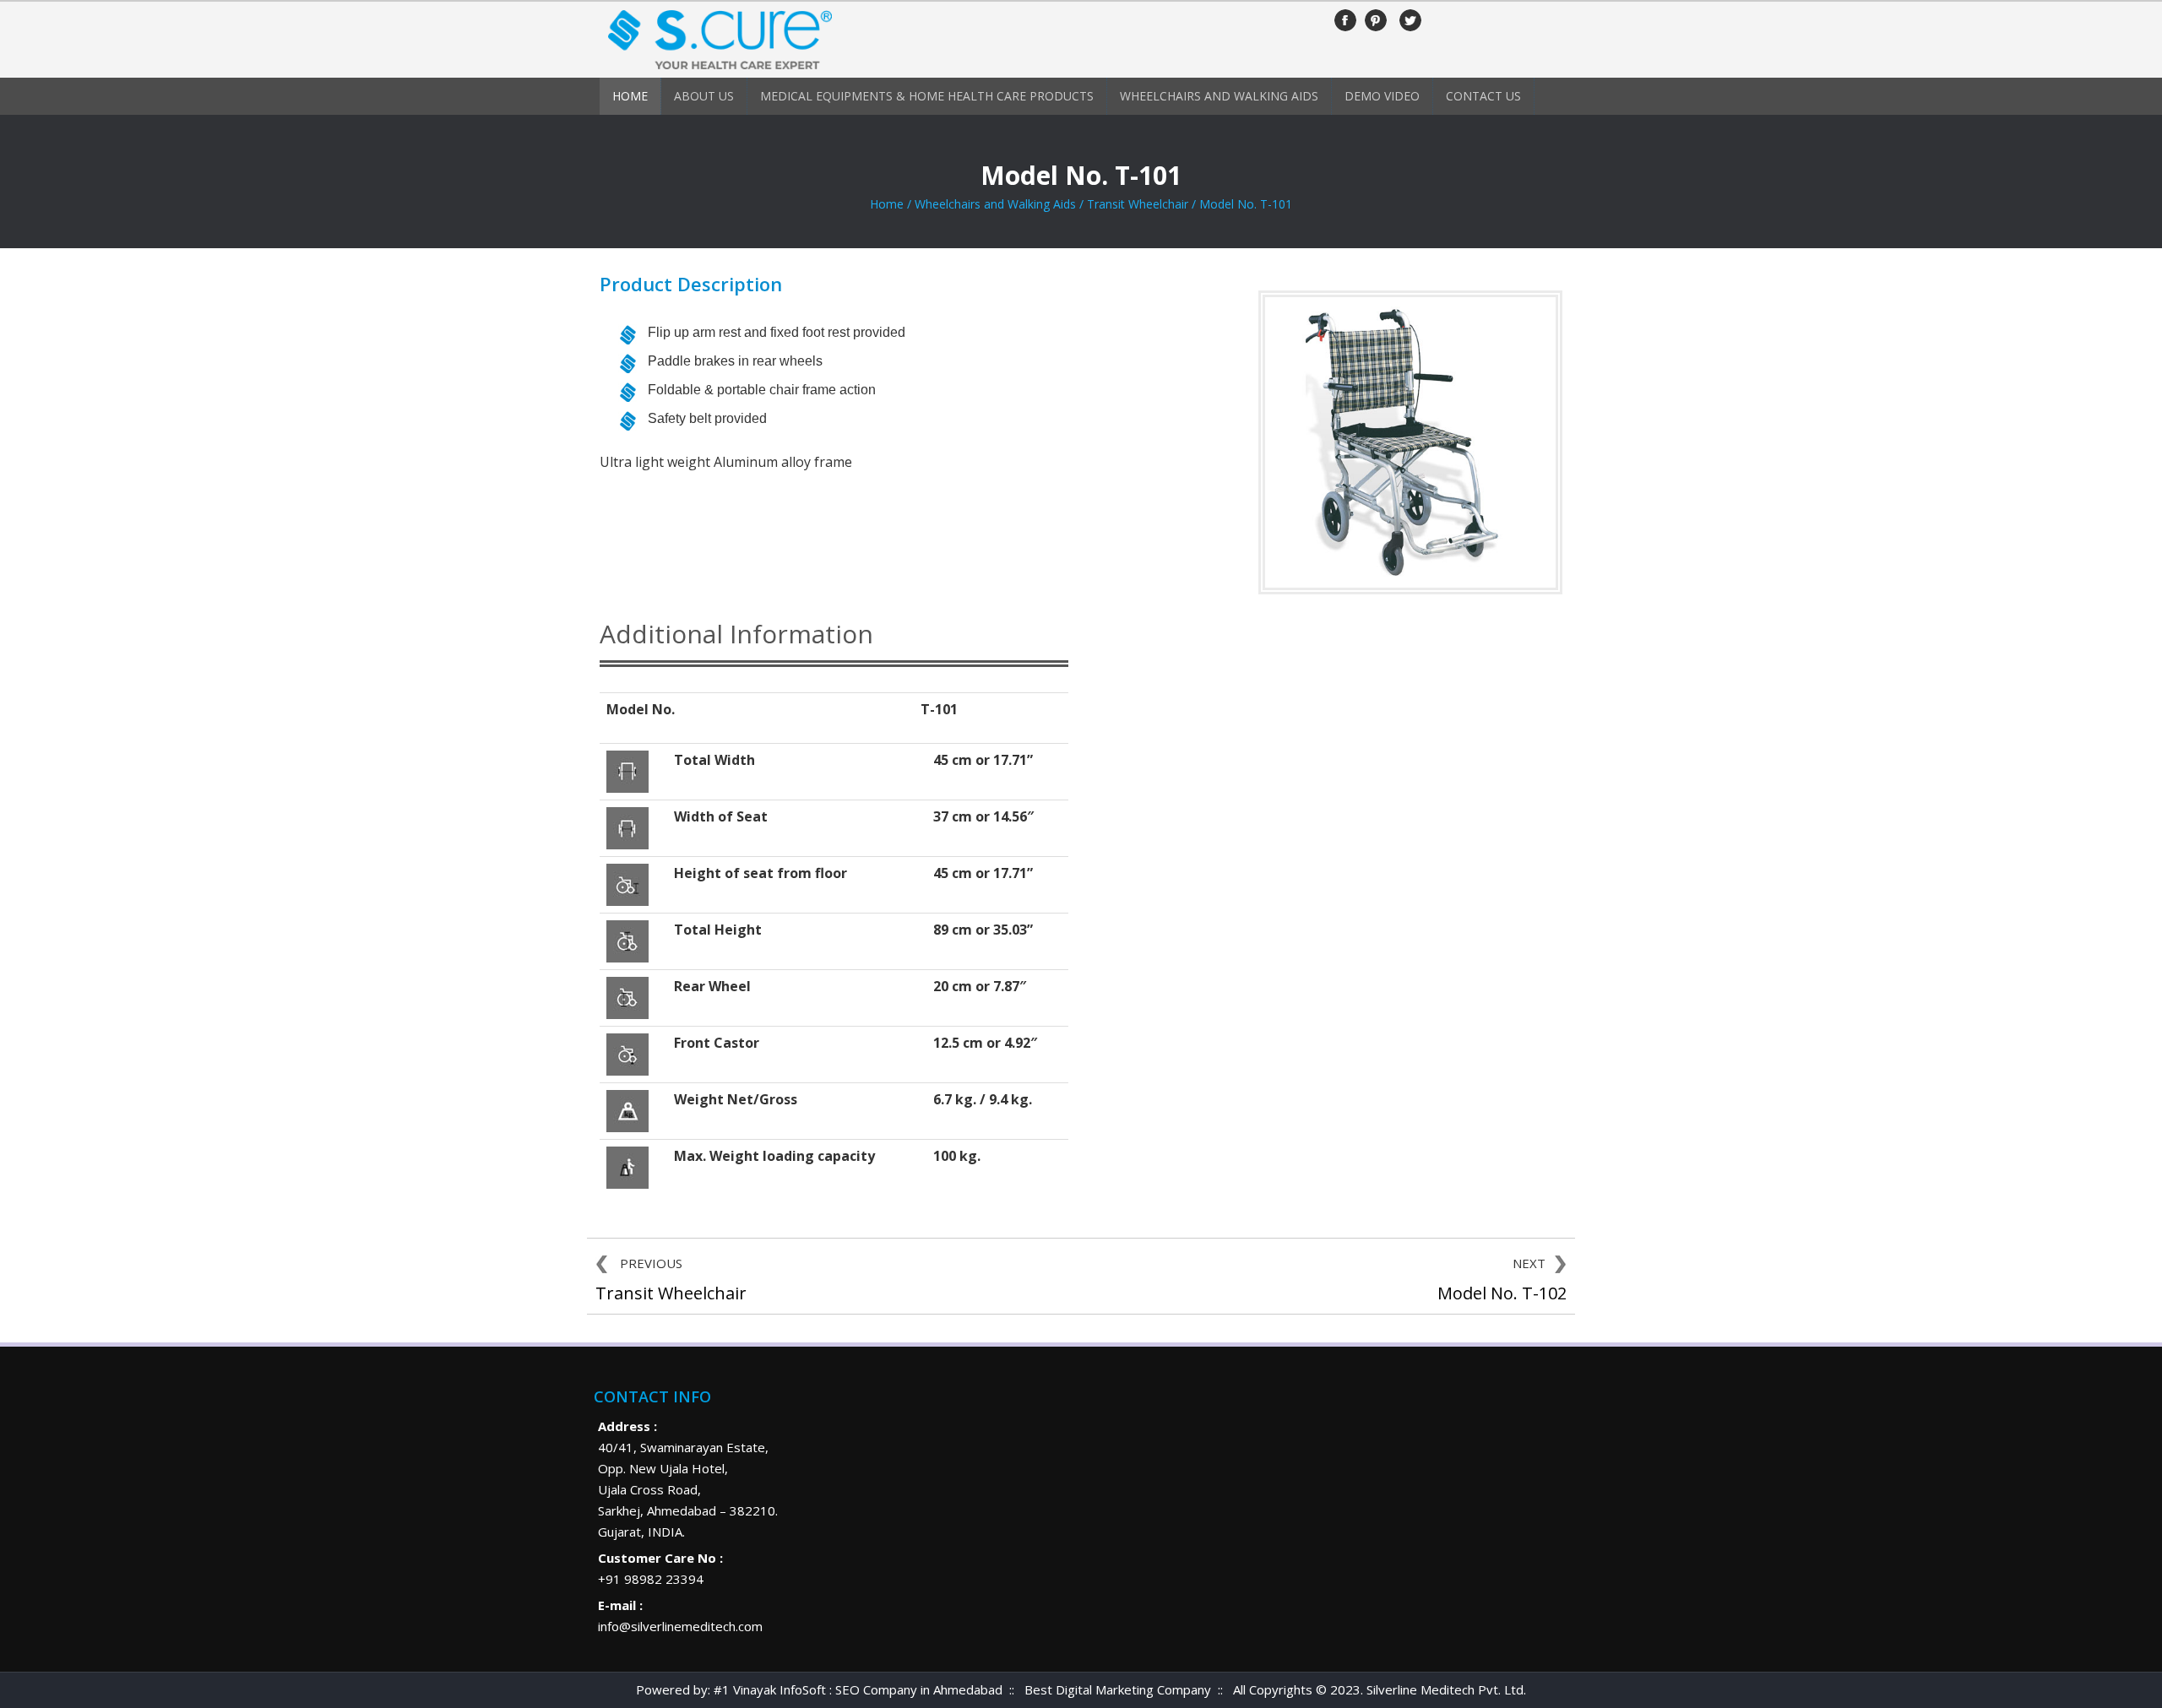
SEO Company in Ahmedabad (919, 1689)
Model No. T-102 (1502, 1293)
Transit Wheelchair (1138, 204)
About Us (704, 96)
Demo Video (1382, 96)
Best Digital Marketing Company (1118, 1689)
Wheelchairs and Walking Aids (1219, 96)
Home (630, 96)
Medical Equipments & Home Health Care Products (927, 96)
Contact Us (1483, 96)
